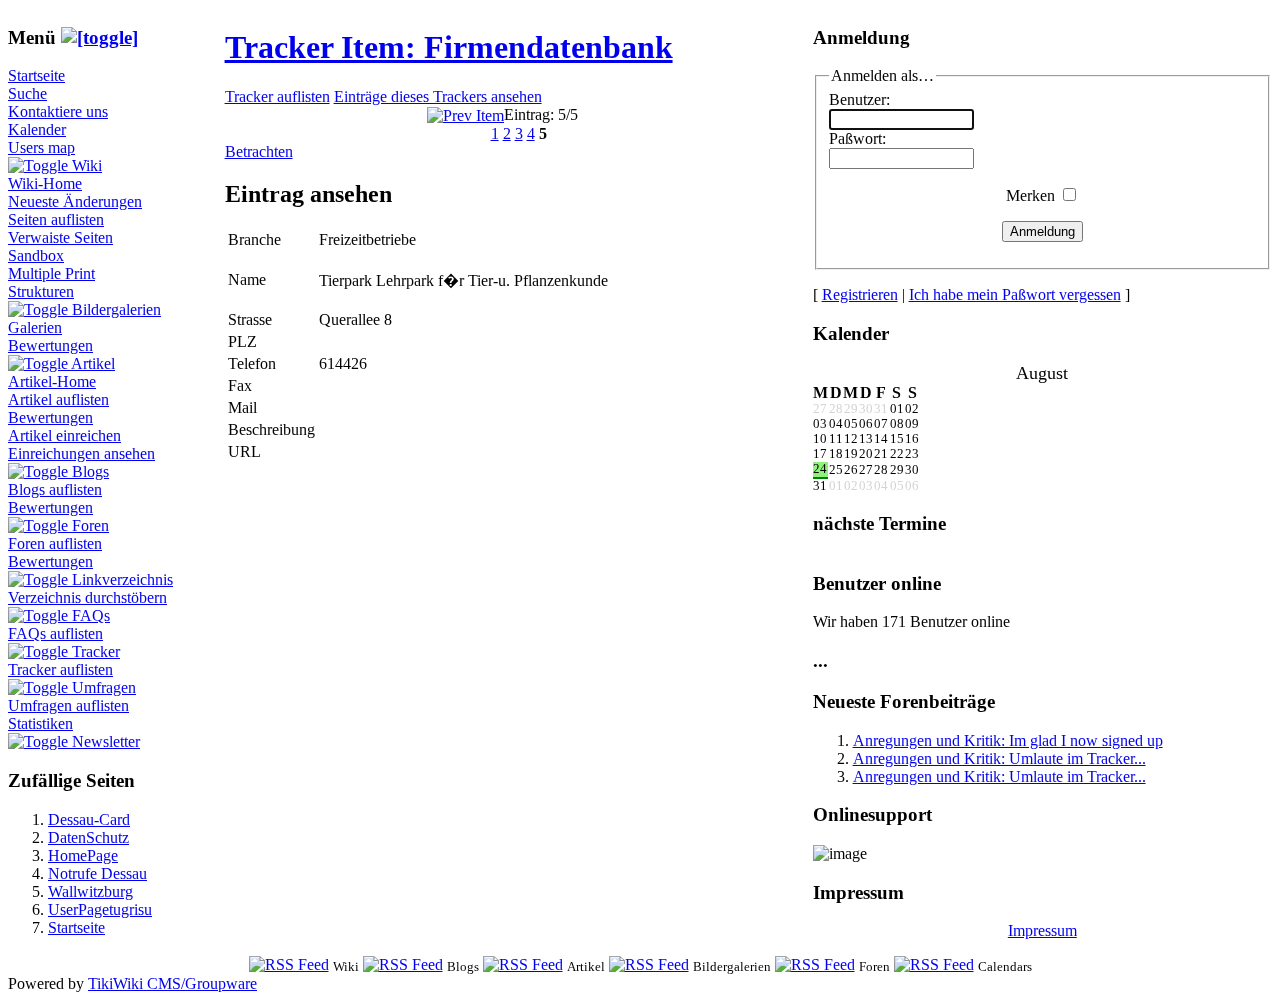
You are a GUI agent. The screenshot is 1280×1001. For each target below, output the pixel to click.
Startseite (36, 75)
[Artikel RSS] (523, 965)
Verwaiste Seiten (60, 237)
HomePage (83, 855)
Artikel (93, 363)
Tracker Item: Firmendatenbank (449, 47)
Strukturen (41, 291)
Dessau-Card (89, 819)
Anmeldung (1042, 231)
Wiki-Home (45, 183)
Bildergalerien (116, 309)
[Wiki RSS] (289, 965)
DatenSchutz (88, 837)
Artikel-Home (52, 381)
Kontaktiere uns (58, 111)
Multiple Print (51, 273)
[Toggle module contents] (99, 37)
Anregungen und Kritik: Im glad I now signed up (1008, 740)
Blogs (90, 471)
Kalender (37, 129)
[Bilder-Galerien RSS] (649, 965)
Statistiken (40, 723)
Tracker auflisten (60, 669)
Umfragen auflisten (68, 705)
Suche (27, 93)
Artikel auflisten (58, 399)
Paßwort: (857, 138)
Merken (1030, 195)
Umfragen (104, 687)
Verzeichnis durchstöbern (87, 597)
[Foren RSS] (815, 965)
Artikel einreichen (64, 435)
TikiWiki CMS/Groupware (172, 983)
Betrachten (259, 151)
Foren (90, 525)
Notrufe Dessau (97, 873)
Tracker (96, 651)
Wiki (87, 165)
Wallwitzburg (90, 891)
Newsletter (106, 741)
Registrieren (860, 294)
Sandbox (36, 255)
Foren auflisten (55, 543)
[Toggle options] (40, 165)
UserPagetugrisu (100, 909)
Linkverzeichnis (122, 579)
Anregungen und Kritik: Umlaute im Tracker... (999, 758)
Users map (41, 147)
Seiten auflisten (56, 219)
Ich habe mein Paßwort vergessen (1015, 294)
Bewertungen (50, 345)
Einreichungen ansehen (81, 453)
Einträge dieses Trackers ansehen (438, 96)
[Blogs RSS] (403, 965)
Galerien (35, 327)
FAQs (91, 615)
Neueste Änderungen (75, 201)
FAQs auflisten (55, 633)
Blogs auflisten (55, 489)
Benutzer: (859, 99)
